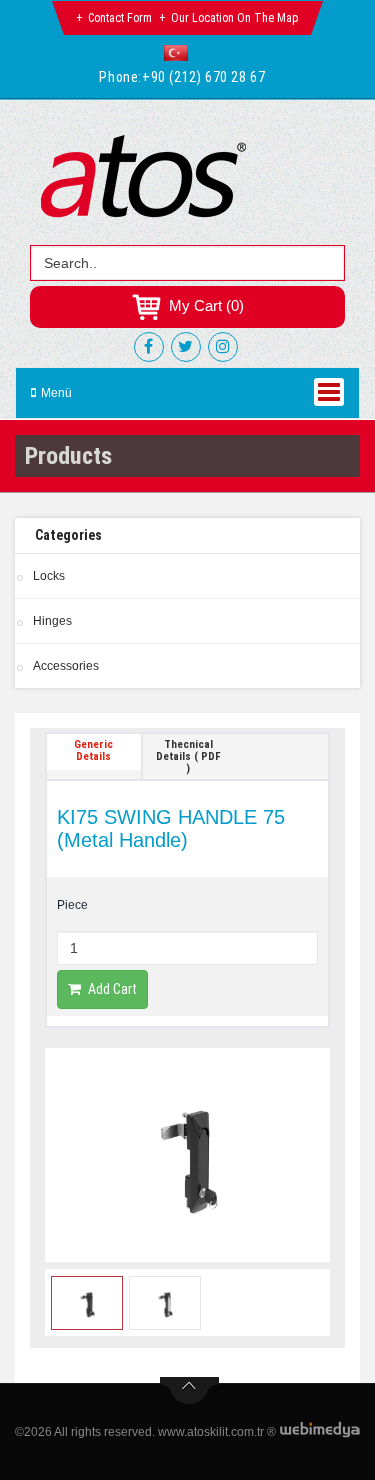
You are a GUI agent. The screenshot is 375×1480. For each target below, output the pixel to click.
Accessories (66, 666)
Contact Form (120, 18)
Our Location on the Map (235, 18)
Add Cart (112, 989)
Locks (49, 576)
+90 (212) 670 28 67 (203, 77)
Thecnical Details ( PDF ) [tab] (188, 756)
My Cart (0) (204, 305)
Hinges (52, 621)
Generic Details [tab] (93, 750)
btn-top (189, 1391)
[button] (180, 53)
